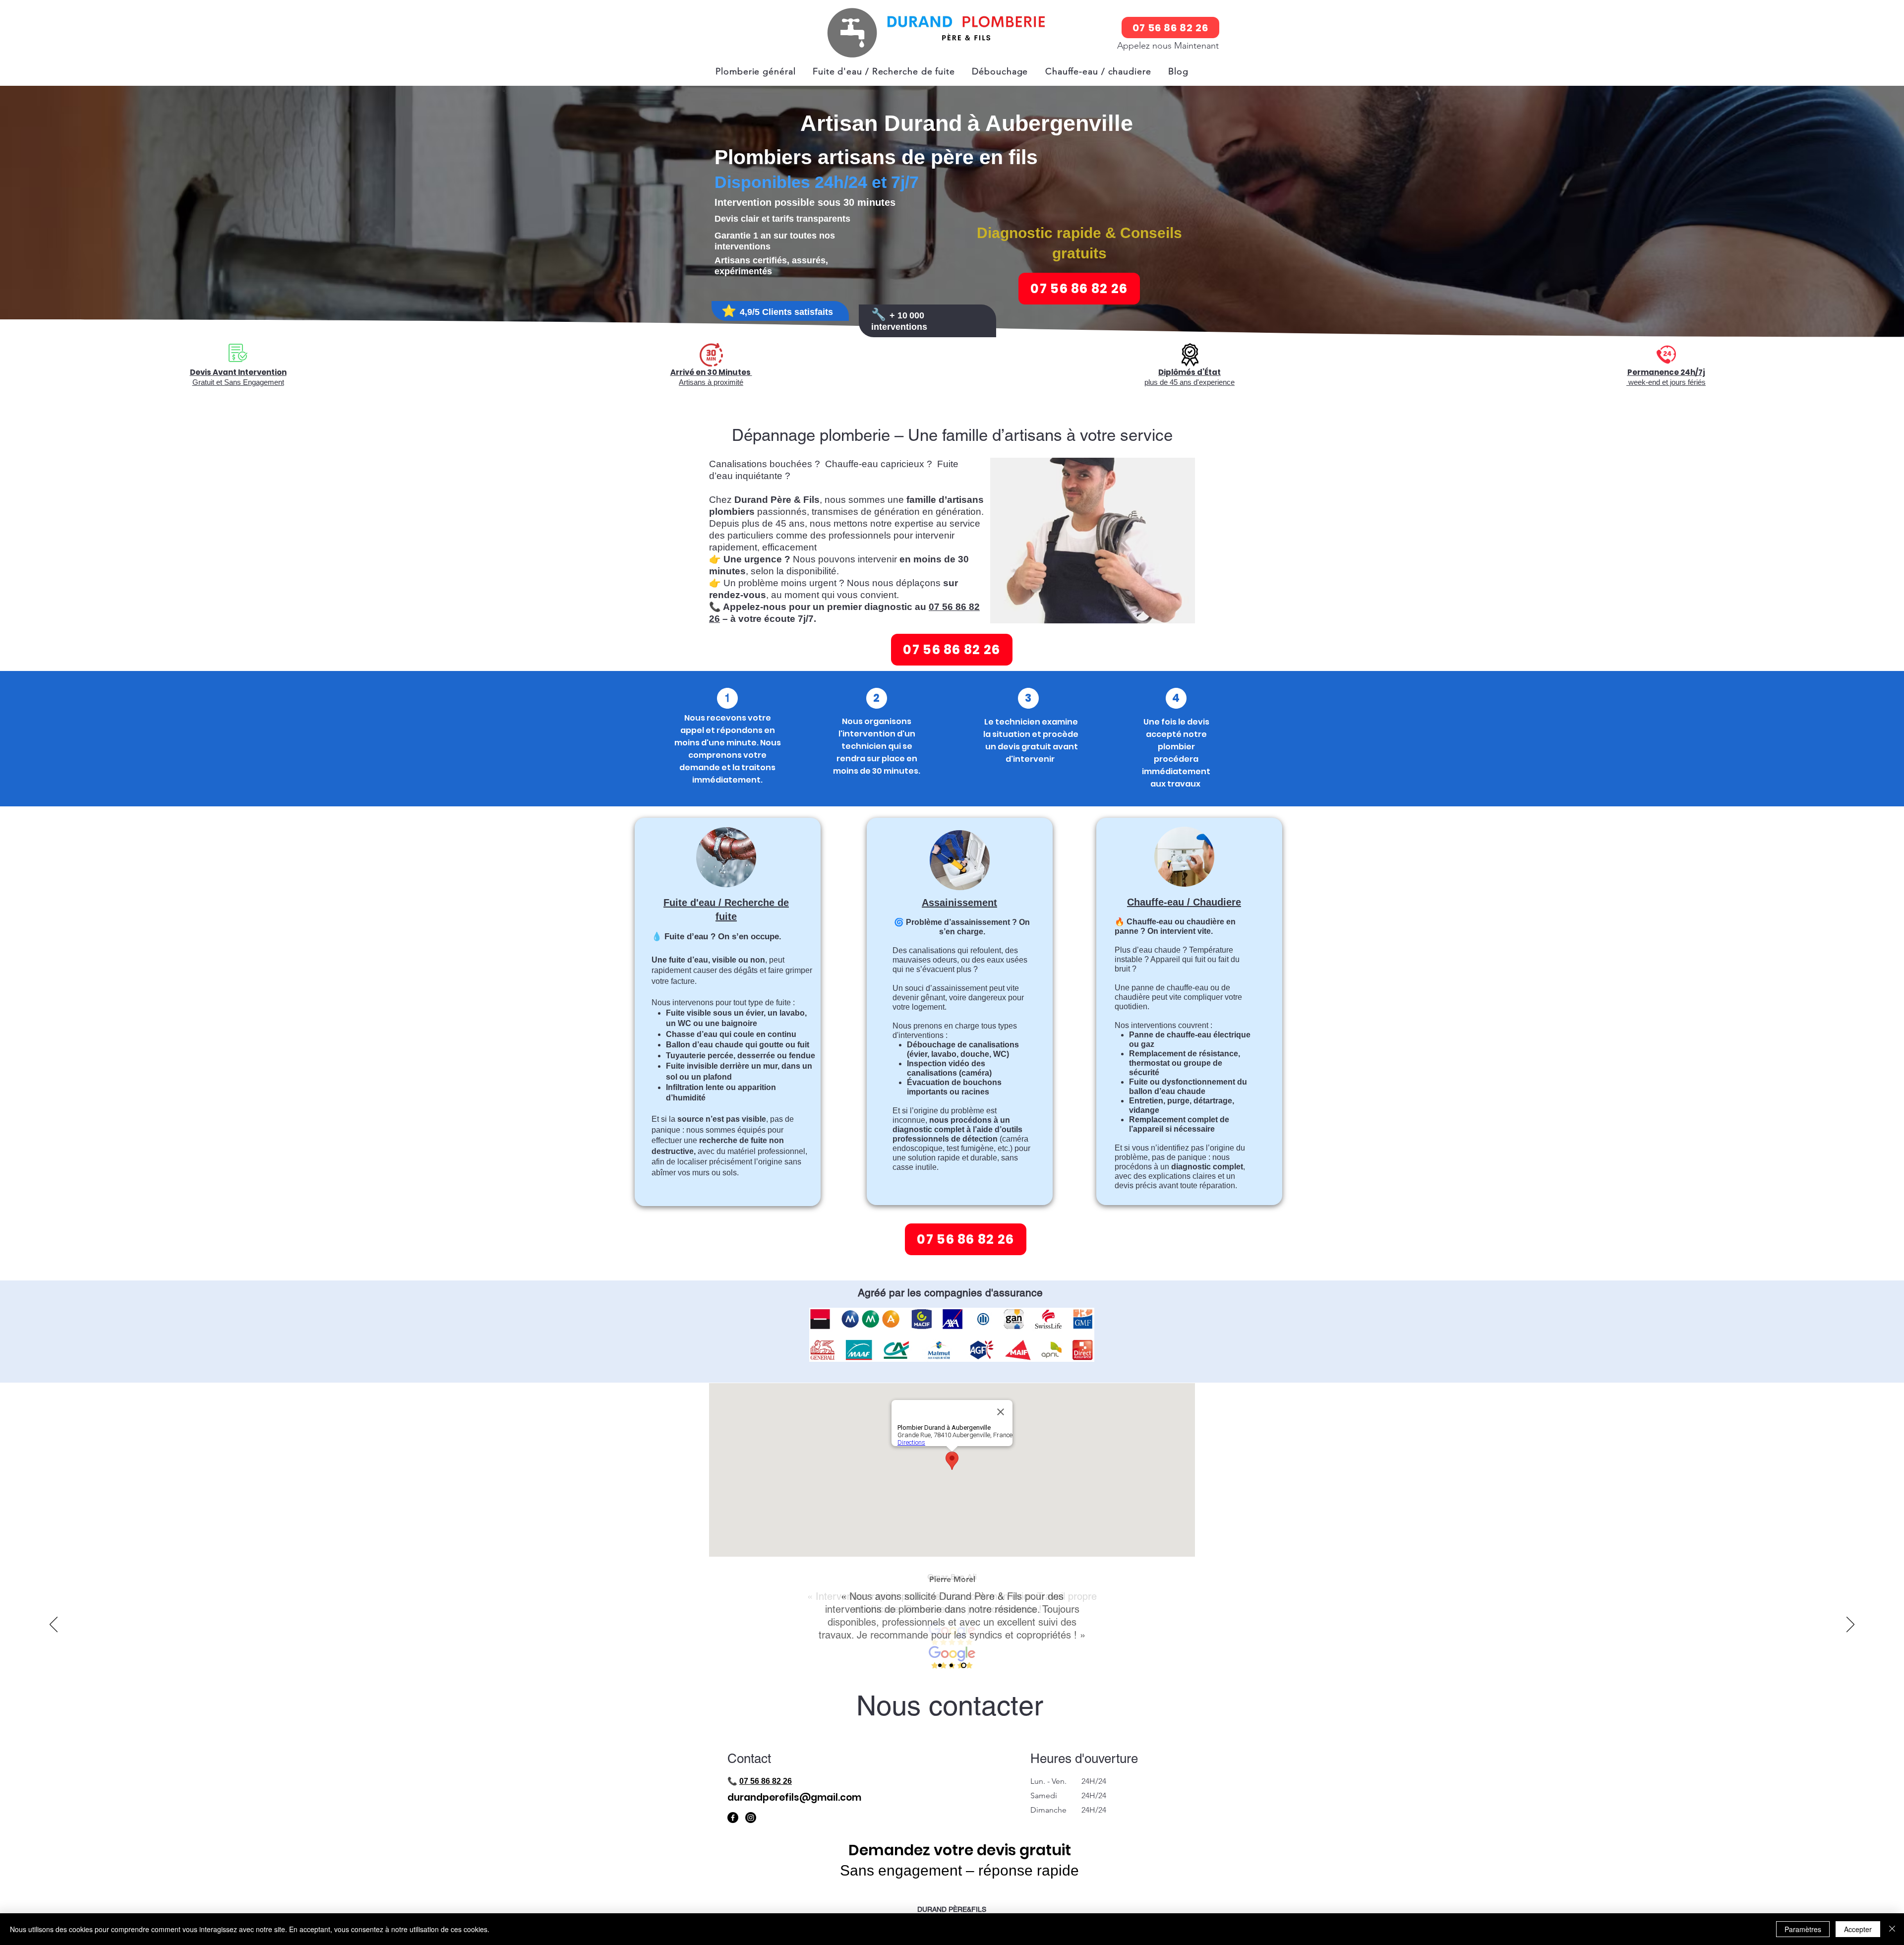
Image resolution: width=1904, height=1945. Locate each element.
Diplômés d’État (1190, 372)
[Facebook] (733, 1818)
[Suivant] (1850, 1625)
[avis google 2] (953, 1666)
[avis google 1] (941, 1666)
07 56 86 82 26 (766, 1781)
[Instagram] (751, 1818)
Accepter (1858, 1929)
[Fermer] (1892, 1929)
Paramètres (1803, 1929)
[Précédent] (54, 1625)
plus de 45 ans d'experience (1190, 382)
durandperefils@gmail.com (794, 1797)
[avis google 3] (965, 1666)
